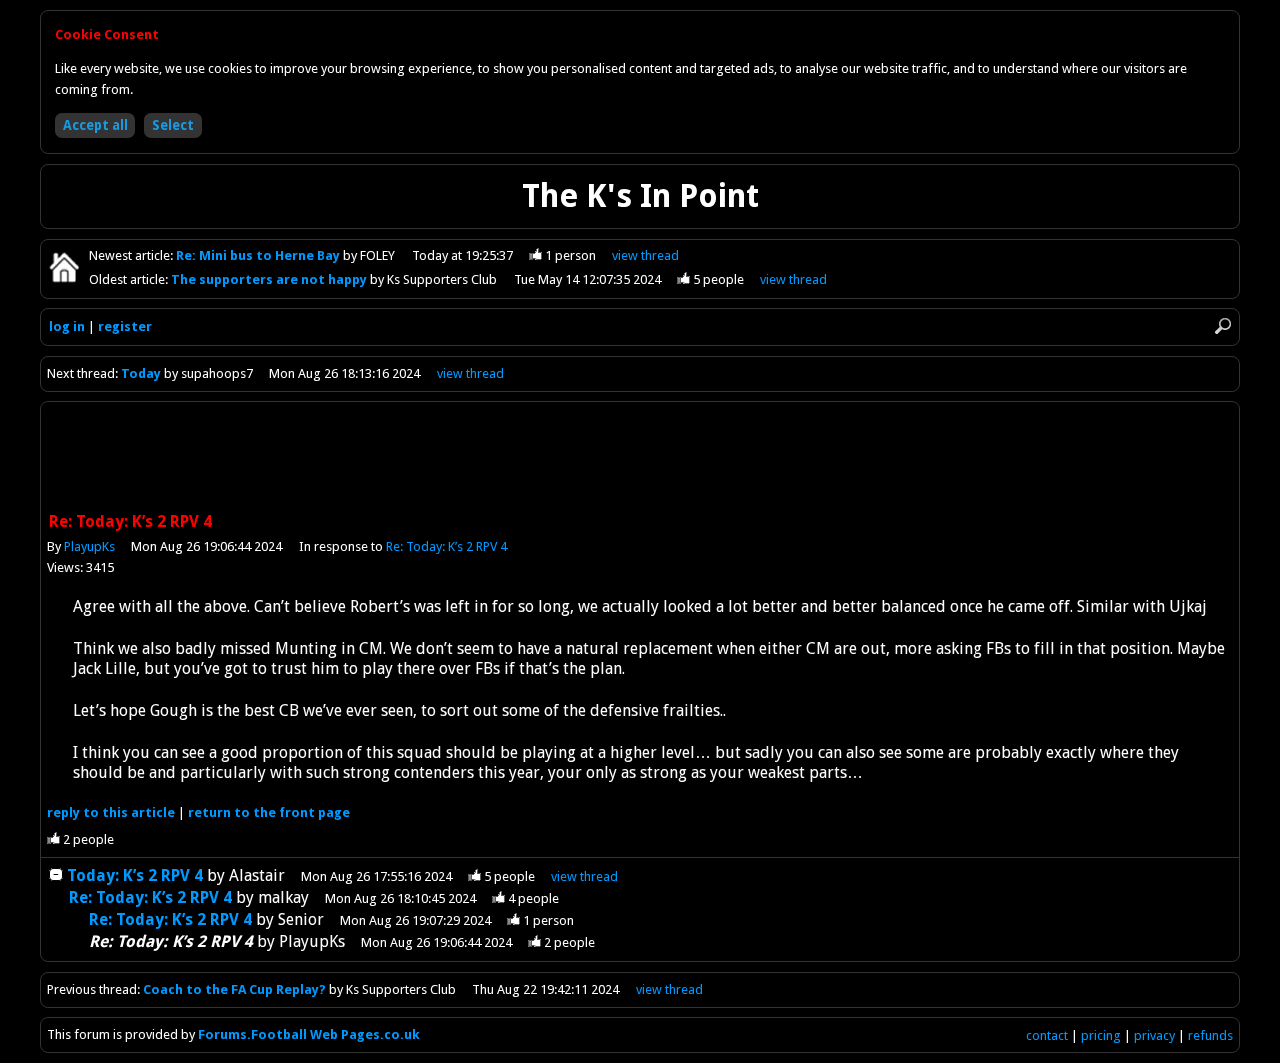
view (645, 255)
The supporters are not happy (270, 279)
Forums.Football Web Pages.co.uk (309, 1034)
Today (141, 373)
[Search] (1223, 326)
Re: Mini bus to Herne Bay (259, 255)
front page (269, 812)
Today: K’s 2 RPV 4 (135, 875)
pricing (1101, 1035)
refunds (1210, 1035)
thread (584, 876)
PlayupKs (89, 546)
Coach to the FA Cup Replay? (234, 989)
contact (1047, 1035)
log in (67, 326)
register (125, 326)
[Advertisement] (640, 459)
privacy (1154, 1035)
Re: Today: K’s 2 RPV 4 (446, 546)
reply (111, 812)
